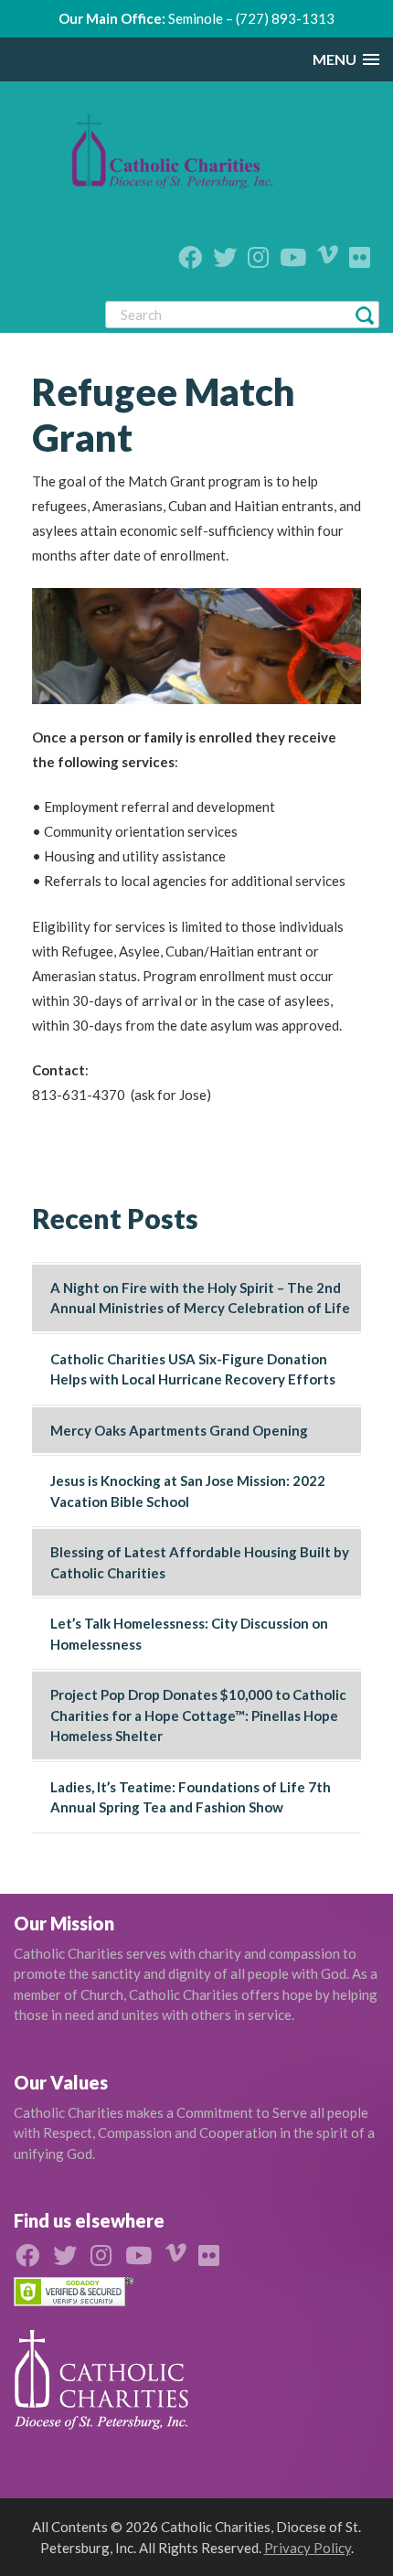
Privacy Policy (308, 2548)
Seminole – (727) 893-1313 (251, 18)
